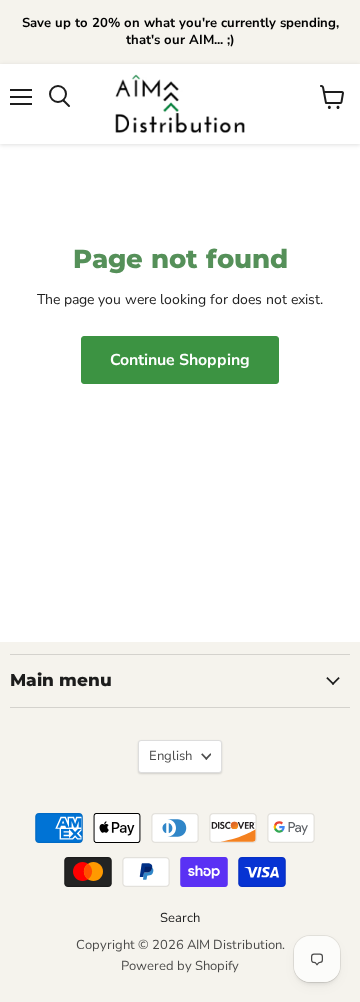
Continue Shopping (180, 360)
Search (180, 918)
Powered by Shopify (180, 966)
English (170, 756)
